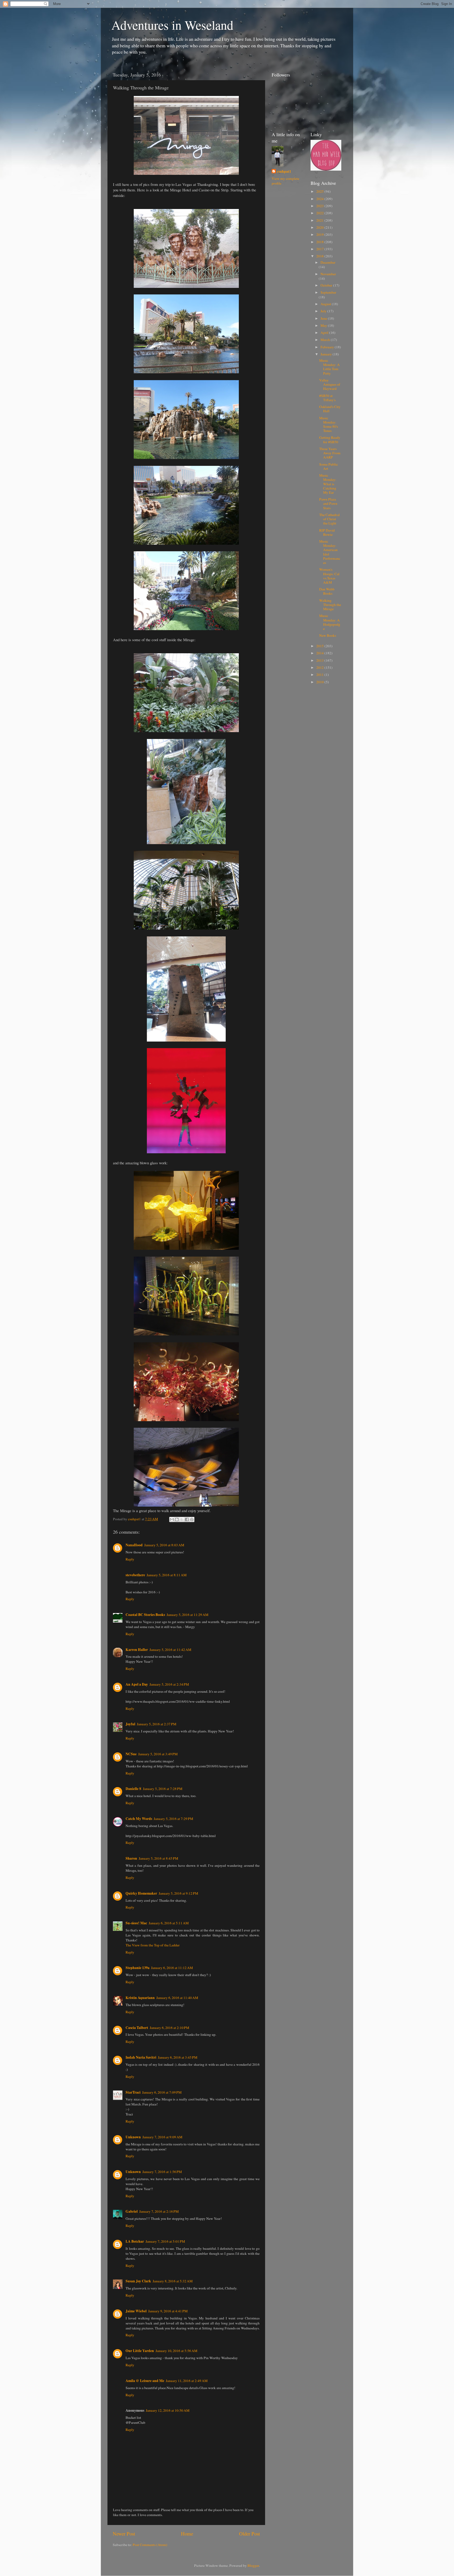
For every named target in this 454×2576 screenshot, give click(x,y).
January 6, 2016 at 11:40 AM (177, 1998)
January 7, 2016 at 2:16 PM (159, 2211)
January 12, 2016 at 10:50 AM (168, 2410)
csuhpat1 (284, 172)
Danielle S (133, 1789)
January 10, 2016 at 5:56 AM (176, 2351)
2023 (320, 206)
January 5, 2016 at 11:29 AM (187, 1615)
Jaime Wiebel (136, 2311)
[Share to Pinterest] (192, 1519)
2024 (320, 199)
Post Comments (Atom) (150, 2545)
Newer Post (124, 2534)
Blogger (253, 2565)
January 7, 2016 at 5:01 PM (165, 2241)
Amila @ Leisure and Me (145, 2381)
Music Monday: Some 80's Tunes (329, 424)
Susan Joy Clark (138, 2281)
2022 (320, 213)
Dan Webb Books (327, 591)
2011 (320, 675)
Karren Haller (137, 1650)
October (327, 285)
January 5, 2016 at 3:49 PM (158, 1754)
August (326, 304)
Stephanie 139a (138, 1968)
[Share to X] (182, 1519)
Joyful (130, 1724)
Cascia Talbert (137, 2028)
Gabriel (132, 2211)
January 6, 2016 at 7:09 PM (162, 2092)
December (328, 262)
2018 (320, 242)
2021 (320, 220)
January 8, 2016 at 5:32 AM (173, 2281)
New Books (328, 635)
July (324, 311)
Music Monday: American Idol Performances (330, 552)
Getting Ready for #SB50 (330, 440)
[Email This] (172, 1519)
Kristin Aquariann (140, 1998)
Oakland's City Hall (330, 409)
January (327, 354)
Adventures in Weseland (172, 25)
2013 (320, 660)
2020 (320, 227)
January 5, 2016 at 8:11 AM (167, 1575)
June (324, 318)
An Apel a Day (137, 1684)
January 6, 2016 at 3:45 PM (178, 2057)
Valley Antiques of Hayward (330, 384)
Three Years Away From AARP (330, 453)
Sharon (131, 1858)
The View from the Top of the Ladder (153, 1945)
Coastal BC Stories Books (145, 1615)
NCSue (131, 1754)
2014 (320, 653)
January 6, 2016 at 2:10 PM (169, 2028)
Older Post (249, 2534)
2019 (320, 234)
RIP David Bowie (327, 532)
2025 (320, 191)
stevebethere (135, 1575)
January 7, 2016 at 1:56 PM (162, 2172)
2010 (320, 682)
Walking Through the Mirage (330, 605)
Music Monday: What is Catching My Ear (328, 484)
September (328, 292)
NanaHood (134, 1545)
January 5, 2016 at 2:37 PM (157, 1724)
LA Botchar (135, 2241)
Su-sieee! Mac (136, 1923)
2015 (320, 646)
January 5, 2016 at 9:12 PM (178, 1893)
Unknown (133, 2137)
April (325, 333)
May (324, 325)
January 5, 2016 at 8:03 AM (164, 1545)
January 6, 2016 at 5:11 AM (169, 1923)
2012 (320, 667)
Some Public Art (329, 466)
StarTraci (133, 2092)
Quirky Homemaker (141, 1893)
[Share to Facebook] (187, 1519)
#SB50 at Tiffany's (327, 398)
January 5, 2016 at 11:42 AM (170, 1650)
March (326, 340)
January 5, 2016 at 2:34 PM (169, 1684)
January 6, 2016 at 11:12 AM (172, 1968)
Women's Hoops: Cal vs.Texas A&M (329, 576)
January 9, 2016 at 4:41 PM (168, 2311)
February (328, 347)
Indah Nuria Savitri (141, 2057)
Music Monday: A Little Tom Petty (329, 367)
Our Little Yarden (140, 2351)
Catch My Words (139, 1819)
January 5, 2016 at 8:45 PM (158, 1858)
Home (187, 2534)
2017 (320, 249)
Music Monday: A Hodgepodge (330, 622)
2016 (320, 256)
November (328, 274)
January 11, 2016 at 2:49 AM (187, 2381)
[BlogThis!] (177, 1519)
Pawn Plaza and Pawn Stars (328, 503)
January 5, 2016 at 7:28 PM (163, 1789)
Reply (130, 1559)
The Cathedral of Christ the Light (329, 519)
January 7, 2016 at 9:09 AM (162, 2137)
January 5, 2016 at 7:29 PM (173, 1819)
